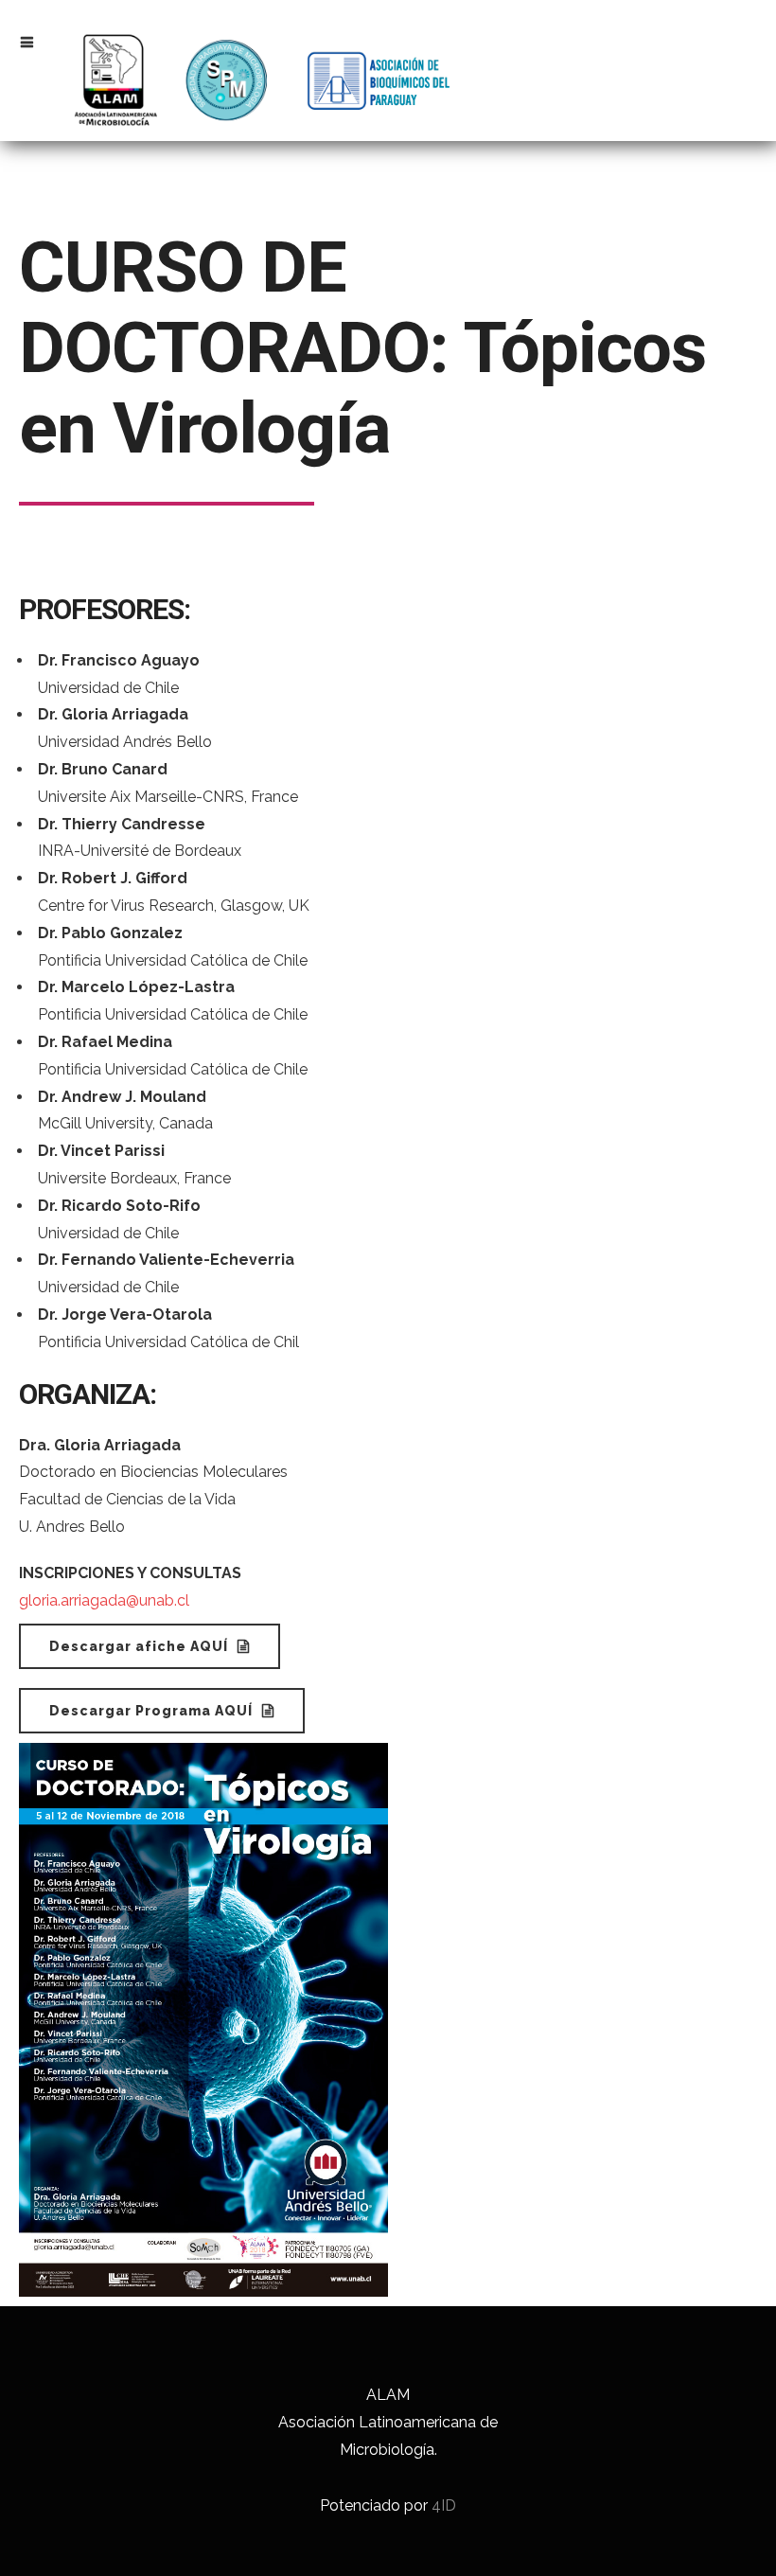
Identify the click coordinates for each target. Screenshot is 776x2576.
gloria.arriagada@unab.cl (104, 1600)
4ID (444, 2505)
